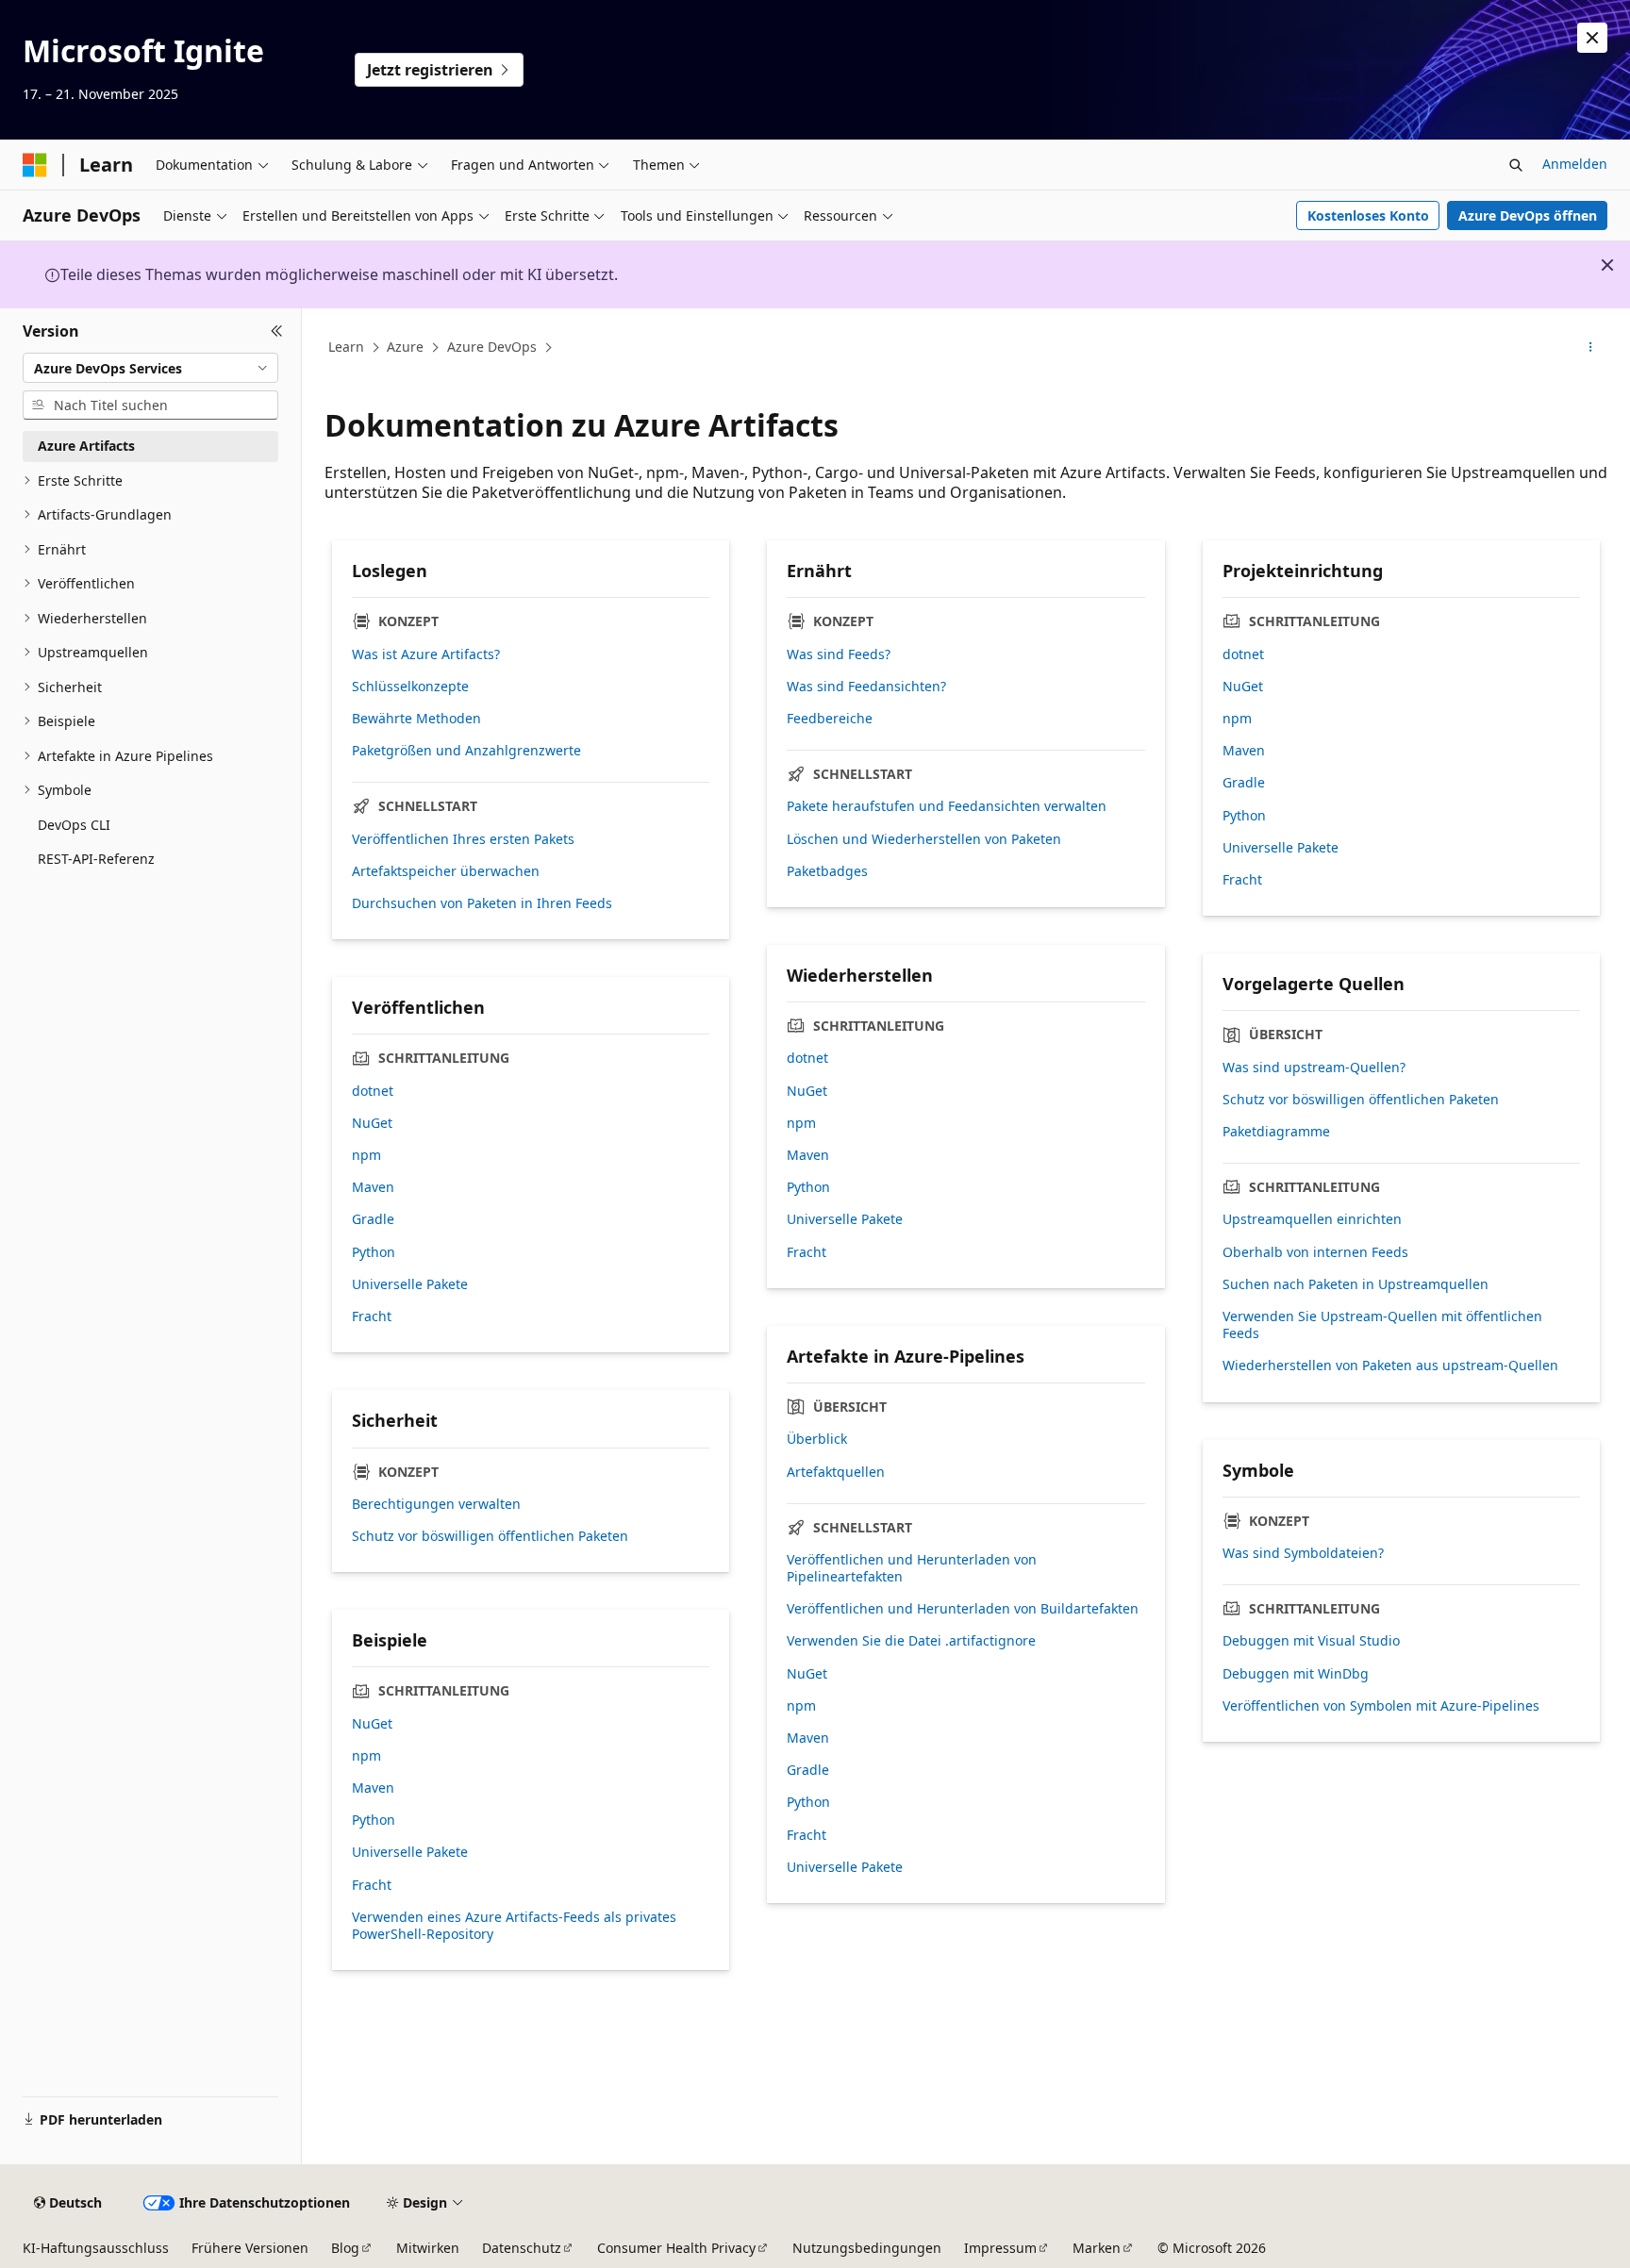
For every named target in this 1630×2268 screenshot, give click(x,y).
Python (1244, 816)
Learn (346, 347)
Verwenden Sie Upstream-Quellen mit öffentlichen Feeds (1382, 1325)
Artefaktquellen (836, 1472)
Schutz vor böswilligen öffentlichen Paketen (1361, 1100)
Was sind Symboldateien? (1303, 1553)
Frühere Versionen (250, 2248)
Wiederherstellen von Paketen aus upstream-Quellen (1390, 1366)
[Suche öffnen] (1516, 165)
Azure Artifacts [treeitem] (86, 446)
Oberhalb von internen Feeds (1315, 1252)
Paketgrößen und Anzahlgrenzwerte (466, 751)
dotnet (1243, 654)
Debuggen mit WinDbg (1296, 1674)
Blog (345, 2248)
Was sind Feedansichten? (866, 687)
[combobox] (150, 368)
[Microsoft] (35, 165)
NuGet (1243, 687)
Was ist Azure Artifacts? (426, 654)
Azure (405, 347)
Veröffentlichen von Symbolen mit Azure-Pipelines (1381, 1706)
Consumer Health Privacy (676, 2248)
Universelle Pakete (1281, 848)
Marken (1097, 2248)
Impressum (1000, 2248)
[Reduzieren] (277, 331)
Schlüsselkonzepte (410, 687)
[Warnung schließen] (1592, 38)
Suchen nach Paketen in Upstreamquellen (1356, 1284)
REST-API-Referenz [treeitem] (96, 859)
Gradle (1244, 783)
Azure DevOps (492, 347)
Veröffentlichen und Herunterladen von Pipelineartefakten (912, 1568)
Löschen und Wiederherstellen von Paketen (924, 839)
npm (1237, 719)
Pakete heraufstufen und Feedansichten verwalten (947, 806)
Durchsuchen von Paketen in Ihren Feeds (482, 903)
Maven (1244, 751)
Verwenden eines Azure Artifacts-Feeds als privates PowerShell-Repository (514, 1926)
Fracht (1242, 880)
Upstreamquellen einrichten (1312, 1219)
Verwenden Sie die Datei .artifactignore (911, 1641)
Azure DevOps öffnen (1528, 215)
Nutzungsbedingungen (867, 2248)
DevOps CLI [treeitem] (74, 825)
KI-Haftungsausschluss (96, 2248)
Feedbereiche (830, 719)
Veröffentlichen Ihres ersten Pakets (463, 839)
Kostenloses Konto (1368, 215)
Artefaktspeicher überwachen (446, 871)
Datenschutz (522, 2248)
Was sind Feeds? (839, 654)
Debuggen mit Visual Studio (1311, 1641)
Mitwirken (428, 2248)
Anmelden (1575, 164)
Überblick (817, 1439)
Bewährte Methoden (416, 719)
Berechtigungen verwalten (436, 1504)
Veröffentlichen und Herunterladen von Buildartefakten (963, 1609)
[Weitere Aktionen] (1591, 348)
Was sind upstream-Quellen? (1314, 1068)
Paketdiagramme (1276, 1132)
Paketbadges (827, 871)
